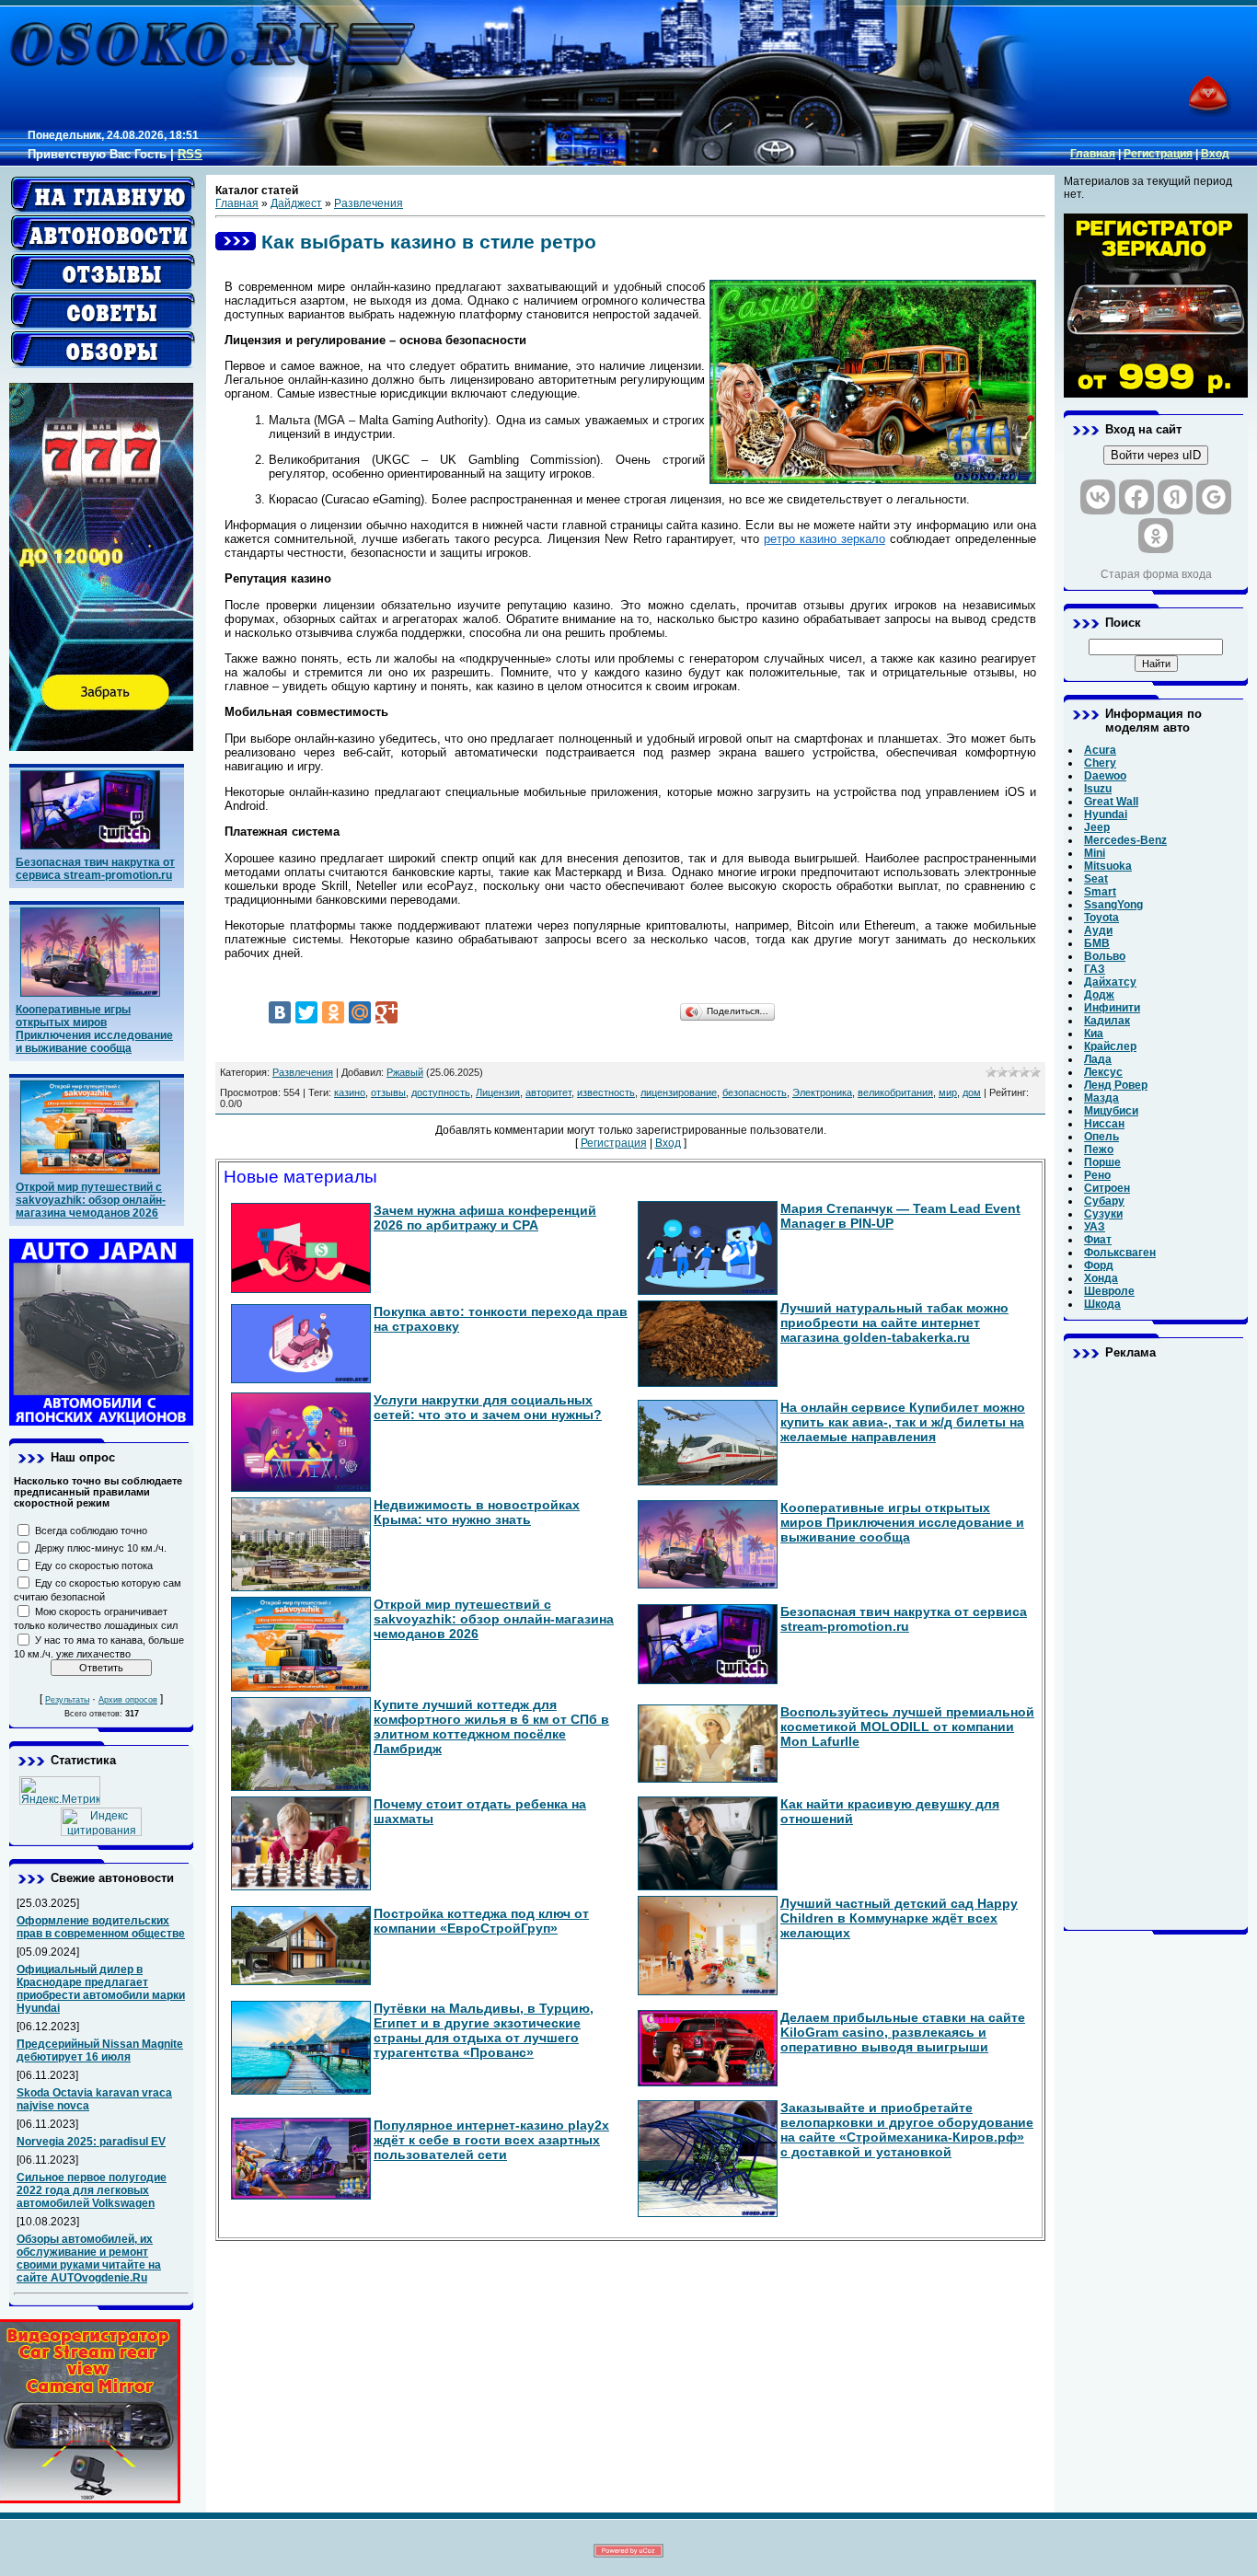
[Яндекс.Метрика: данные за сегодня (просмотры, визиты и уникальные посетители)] (60, 1790)
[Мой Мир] (360, 1012)
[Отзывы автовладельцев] (103, 272)
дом (972, 1092)
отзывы (388, 1092)
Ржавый (405, 1072)
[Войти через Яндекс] (1175, 497)
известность (606, 1092)
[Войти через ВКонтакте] (1098, 497)
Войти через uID (1156, 455)
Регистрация (1158, 154)
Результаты (67, 1700)
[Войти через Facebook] (1136, 497)
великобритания (895, 1092)
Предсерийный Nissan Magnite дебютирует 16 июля (100, 2050)
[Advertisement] (1156, 1645)
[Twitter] (306, 1012)
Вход (1215, 154)
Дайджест (296, 203)
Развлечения (369, 203)
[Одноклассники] (333, 1012)
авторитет (548, 1092)
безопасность (755, 1092)
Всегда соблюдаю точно (91, 1531)
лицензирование (679, 1092)
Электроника (822, 1092)
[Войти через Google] (1214, 497)
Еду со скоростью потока (94, 1565)
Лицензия (498, 1092)
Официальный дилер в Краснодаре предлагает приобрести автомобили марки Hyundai (101, 1989)
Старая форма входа (1156, 574)
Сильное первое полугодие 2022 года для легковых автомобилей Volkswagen (92, 2190)
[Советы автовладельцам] (103, 311)
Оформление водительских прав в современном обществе (101, 1927)
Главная (1093, 154)
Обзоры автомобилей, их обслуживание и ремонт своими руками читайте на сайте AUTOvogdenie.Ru (89, 2258)
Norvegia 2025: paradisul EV (91, 2142)
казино (350, 1092)
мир (948, 1092)
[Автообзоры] (103, 350)
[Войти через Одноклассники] (1156, 536)
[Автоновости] (103, 234)
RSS (190, 154)
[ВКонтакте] (280, 1012)
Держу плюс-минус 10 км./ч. (101, 1548)
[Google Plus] (386, 1012)
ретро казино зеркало (825, 539)
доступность (441, 1092)
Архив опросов (128, 1700)
